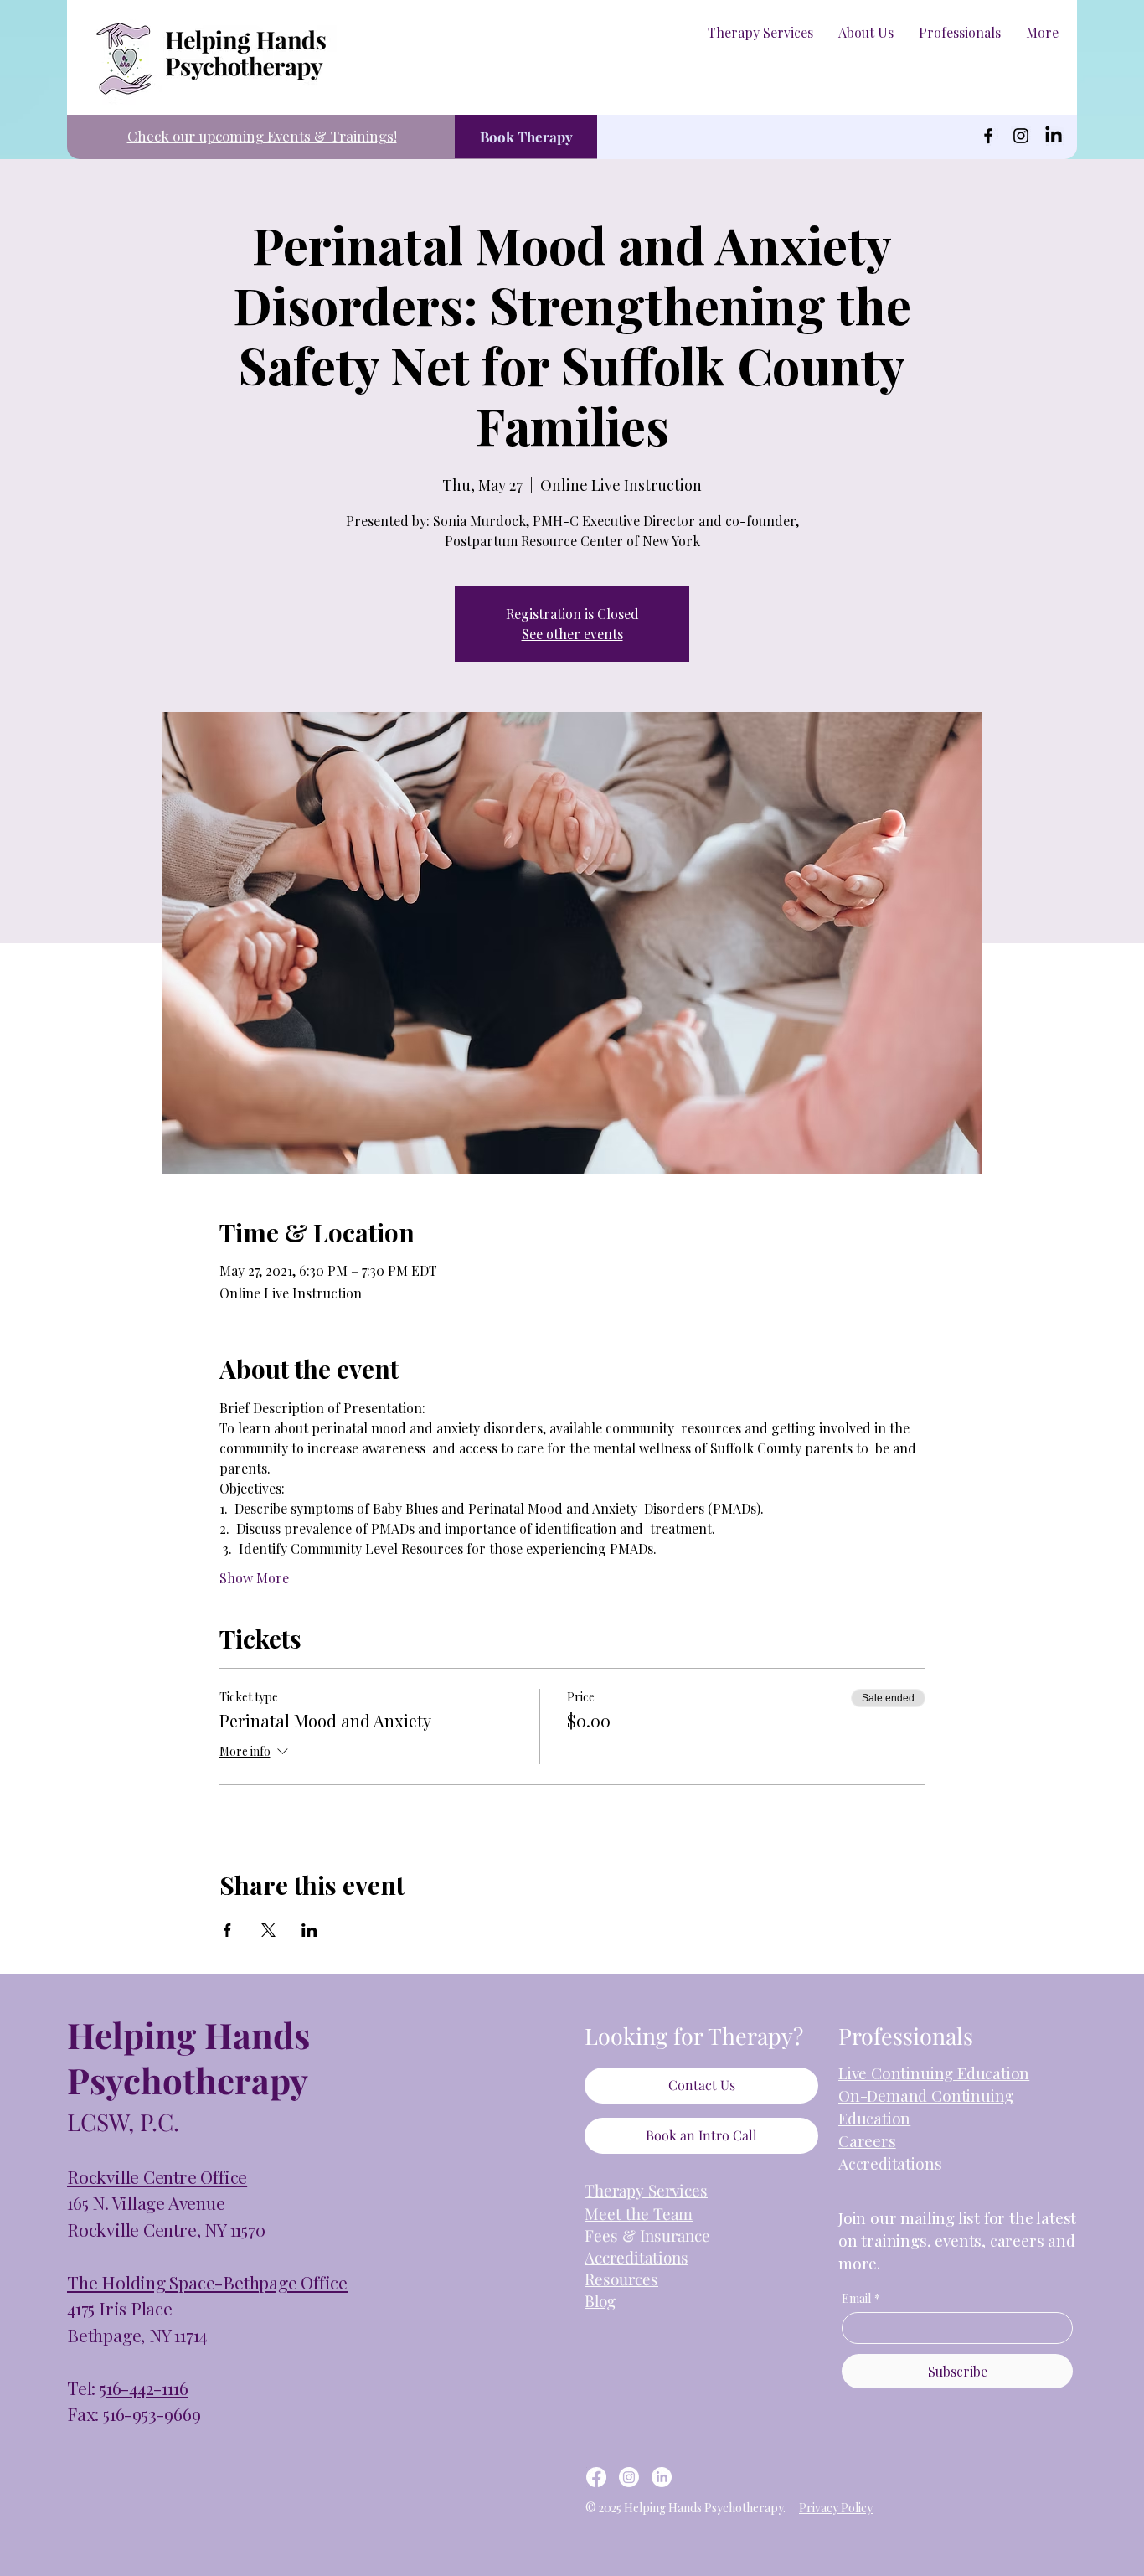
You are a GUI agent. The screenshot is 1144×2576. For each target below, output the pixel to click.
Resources (621, 2279)
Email (861, 2298)
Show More (254, 1578)
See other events (572, 634)
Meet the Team (639, 2213)
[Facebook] (988, 136)
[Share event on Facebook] (227, 1930)
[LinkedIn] (1054, 136)
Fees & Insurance (647, 2235)
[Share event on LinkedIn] (309, 1930)
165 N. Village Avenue (146, 2202)
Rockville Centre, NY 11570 (166, 2229)
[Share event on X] (268, 1930)
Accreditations (890, 2163)
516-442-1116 (144, 2388)
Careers (867, 2140)
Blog (600, 2300)
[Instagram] (1021, 136)
